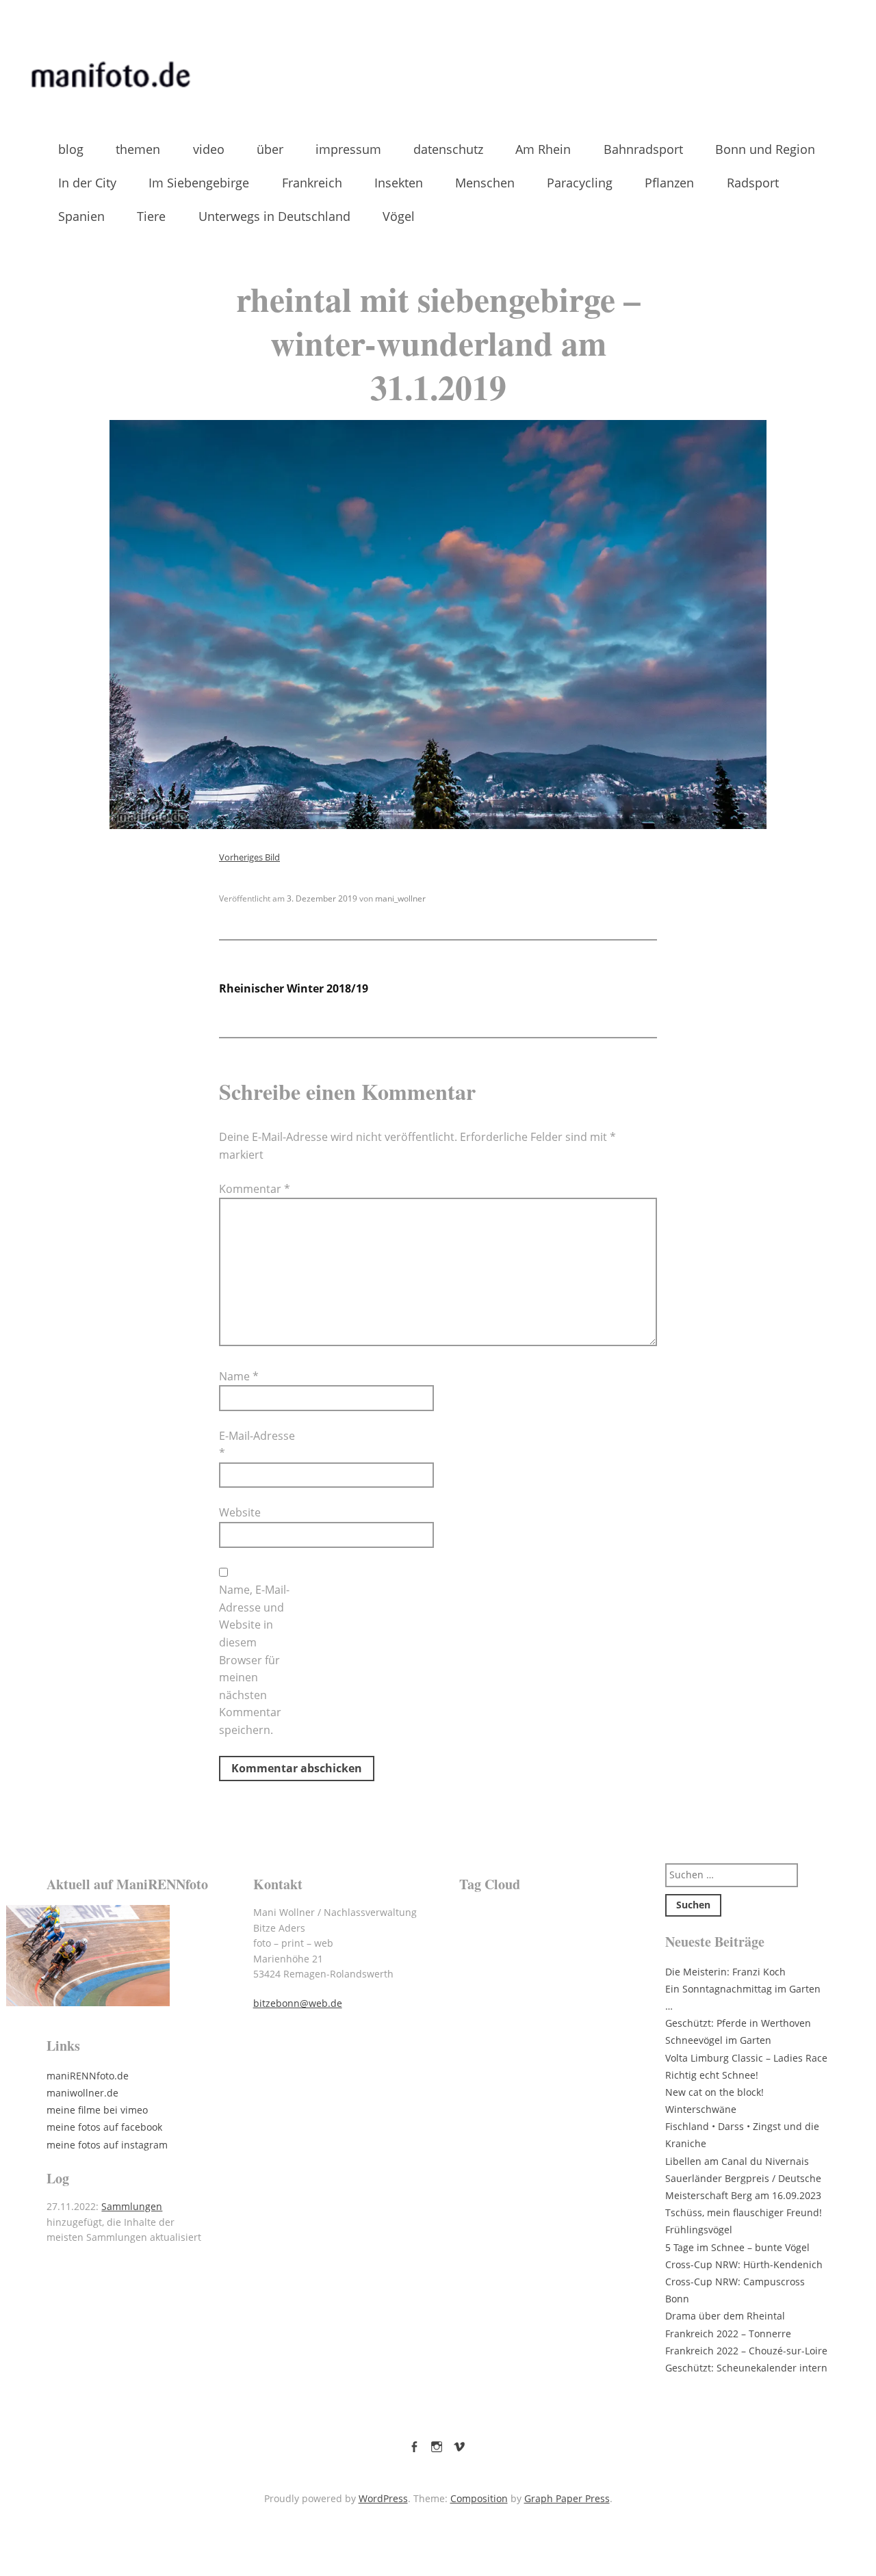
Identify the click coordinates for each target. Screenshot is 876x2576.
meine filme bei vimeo (97, 2110)
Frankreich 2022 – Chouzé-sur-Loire (746, 2351)
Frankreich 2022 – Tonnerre (728, 2334)
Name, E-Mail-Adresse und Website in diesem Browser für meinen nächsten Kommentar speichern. (254, 1660)
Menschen (485, 183)
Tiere (151, 216)
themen (138, 149)
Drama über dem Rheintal (725, 2316)
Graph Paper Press (567, 2498)
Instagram (437, 2444)
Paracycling (580, 183)
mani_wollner (400, 898)
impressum (348, 149)
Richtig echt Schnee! (712, 2075)
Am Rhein (543, 149)
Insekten (399, 183)
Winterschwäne (701, 2109)
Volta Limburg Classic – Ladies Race (746, 2058)
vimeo (459, 2444)
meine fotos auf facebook (104, 2127)
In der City (87, 183)
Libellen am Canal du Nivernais (737, 2161)
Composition (479, 2498)
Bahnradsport (643, 149)
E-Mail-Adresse (257, 1445)
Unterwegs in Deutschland (274, 216)
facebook (414, 2444)
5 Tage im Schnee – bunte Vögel (737, 2247)
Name (239, 1376)
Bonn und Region (765, 149)
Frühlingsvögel (699, 2230)
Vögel (399, 216)
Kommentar (255, 1189)
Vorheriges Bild (249, 857)
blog (71, 149)
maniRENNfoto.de (88, 2076)
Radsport (753, 183)
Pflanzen (669, 183)
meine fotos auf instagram (107, 2145)
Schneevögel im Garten (718, 2040)
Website (240, 1512)
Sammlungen (132, 2206)
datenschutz (448, 149)
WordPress (383, 2498)
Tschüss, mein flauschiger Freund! (744, 2212)
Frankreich (312, 183)
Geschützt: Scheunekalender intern (746, 2368)
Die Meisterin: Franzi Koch (725, 1972)
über (270, 149)
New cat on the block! (714, 2092)
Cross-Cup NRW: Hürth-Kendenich (744, 2264)
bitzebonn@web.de (298, 2003)
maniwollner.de (82, 2093)
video (209, 149)
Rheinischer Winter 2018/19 (294, 988)
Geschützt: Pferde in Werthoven (738, 2023)
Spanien (81, 216)
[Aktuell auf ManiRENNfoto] (129, 1956)
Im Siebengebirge (199, 183)
